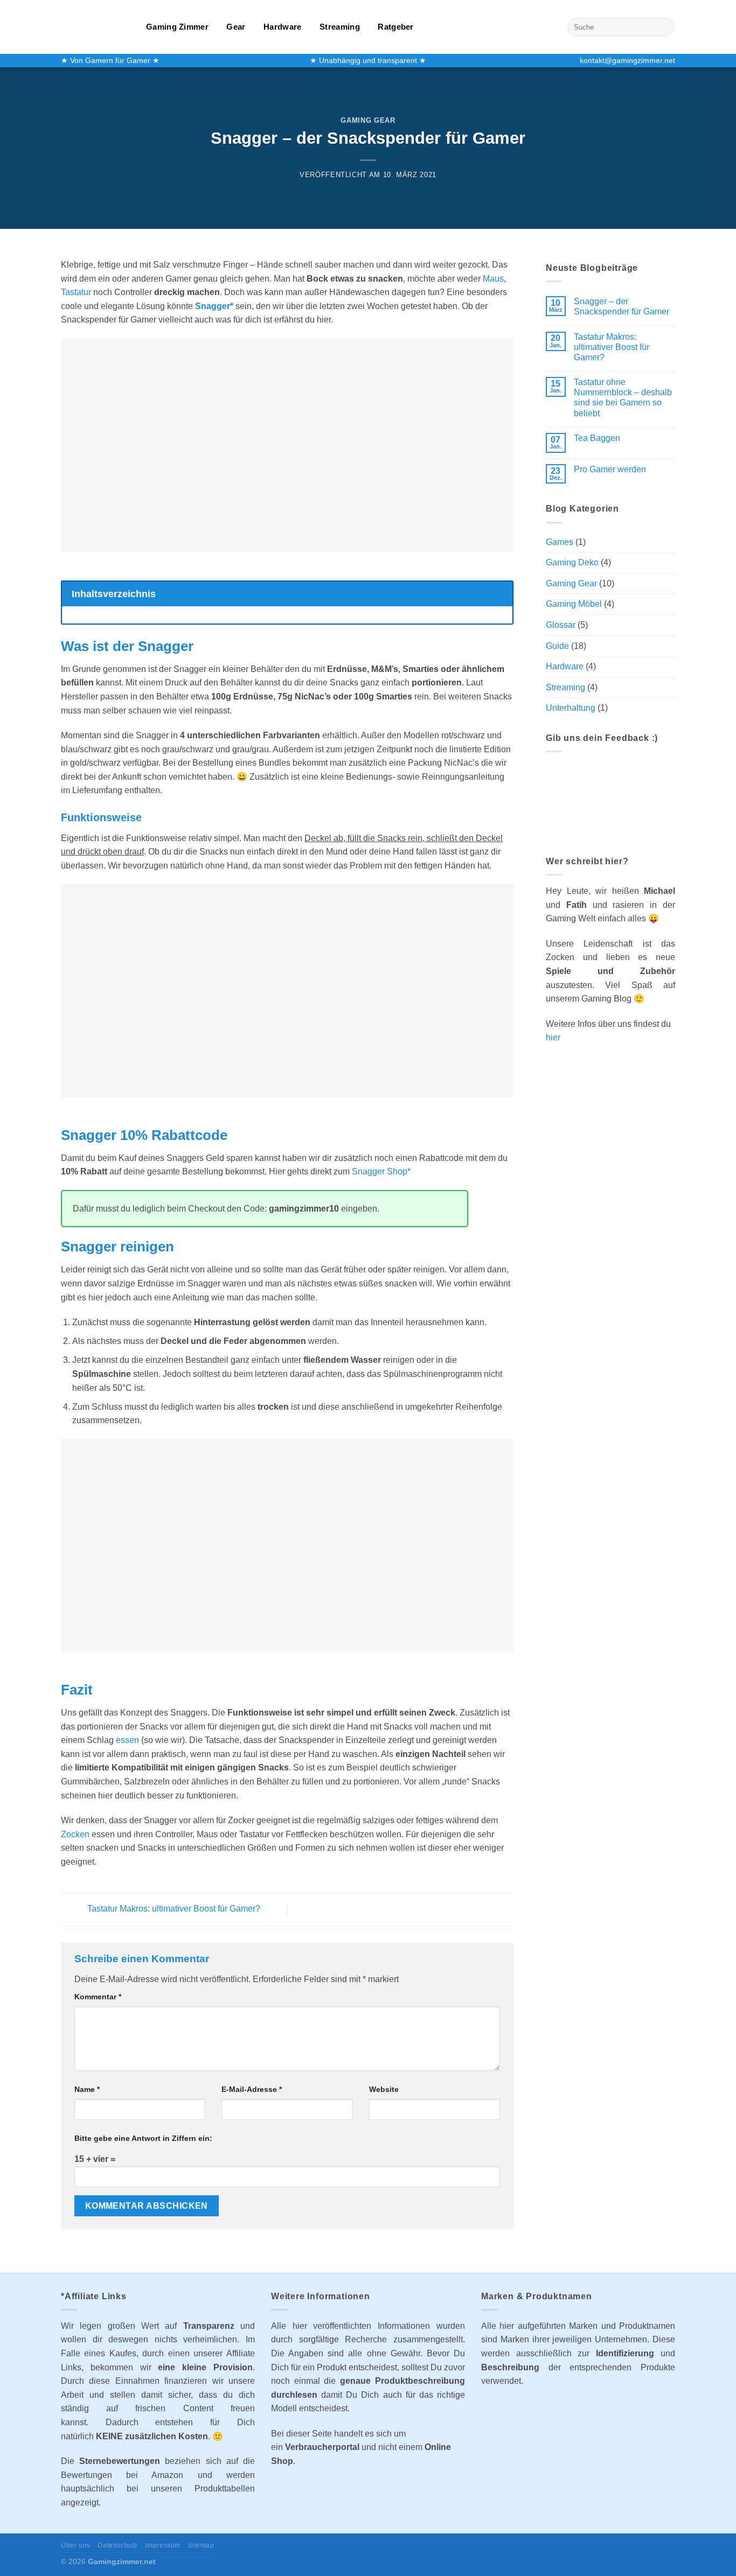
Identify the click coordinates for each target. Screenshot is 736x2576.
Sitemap (201, 2545)
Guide (557, 646)
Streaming (340, 27)
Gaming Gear (368, 120)
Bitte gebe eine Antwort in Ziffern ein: (143, 2138)
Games (560, 542)
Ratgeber (395, 27)
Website (384, 2089)
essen (127, 1740)
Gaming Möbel (574, 604)
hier (553, 1037)
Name (87, 2089)
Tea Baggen (597, 438)
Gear (236, 27)
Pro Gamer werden (610, 469)
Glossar (561, 625)
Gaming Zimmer (177, 27)
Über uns (76, 2545)
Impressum (163, 2545)
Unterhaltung (571, 708)
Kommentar (98, 1997)
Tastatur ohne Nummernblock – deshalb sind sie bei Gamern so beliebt (623, 398)
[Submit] (664, 27)
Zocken (75, 1834)
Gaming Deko (572, 562)
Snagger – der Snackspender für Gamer (622, 306)
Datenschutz (118, 2545)
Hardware (282, 27)
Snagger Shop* (381, 1171)
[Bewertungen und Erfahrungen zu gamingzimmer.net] (610, 801)
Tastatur (76, 292)
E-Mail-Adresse (252, 2089)
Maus (493, 279)
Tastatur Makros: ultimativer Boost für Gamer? (173, 1909)
